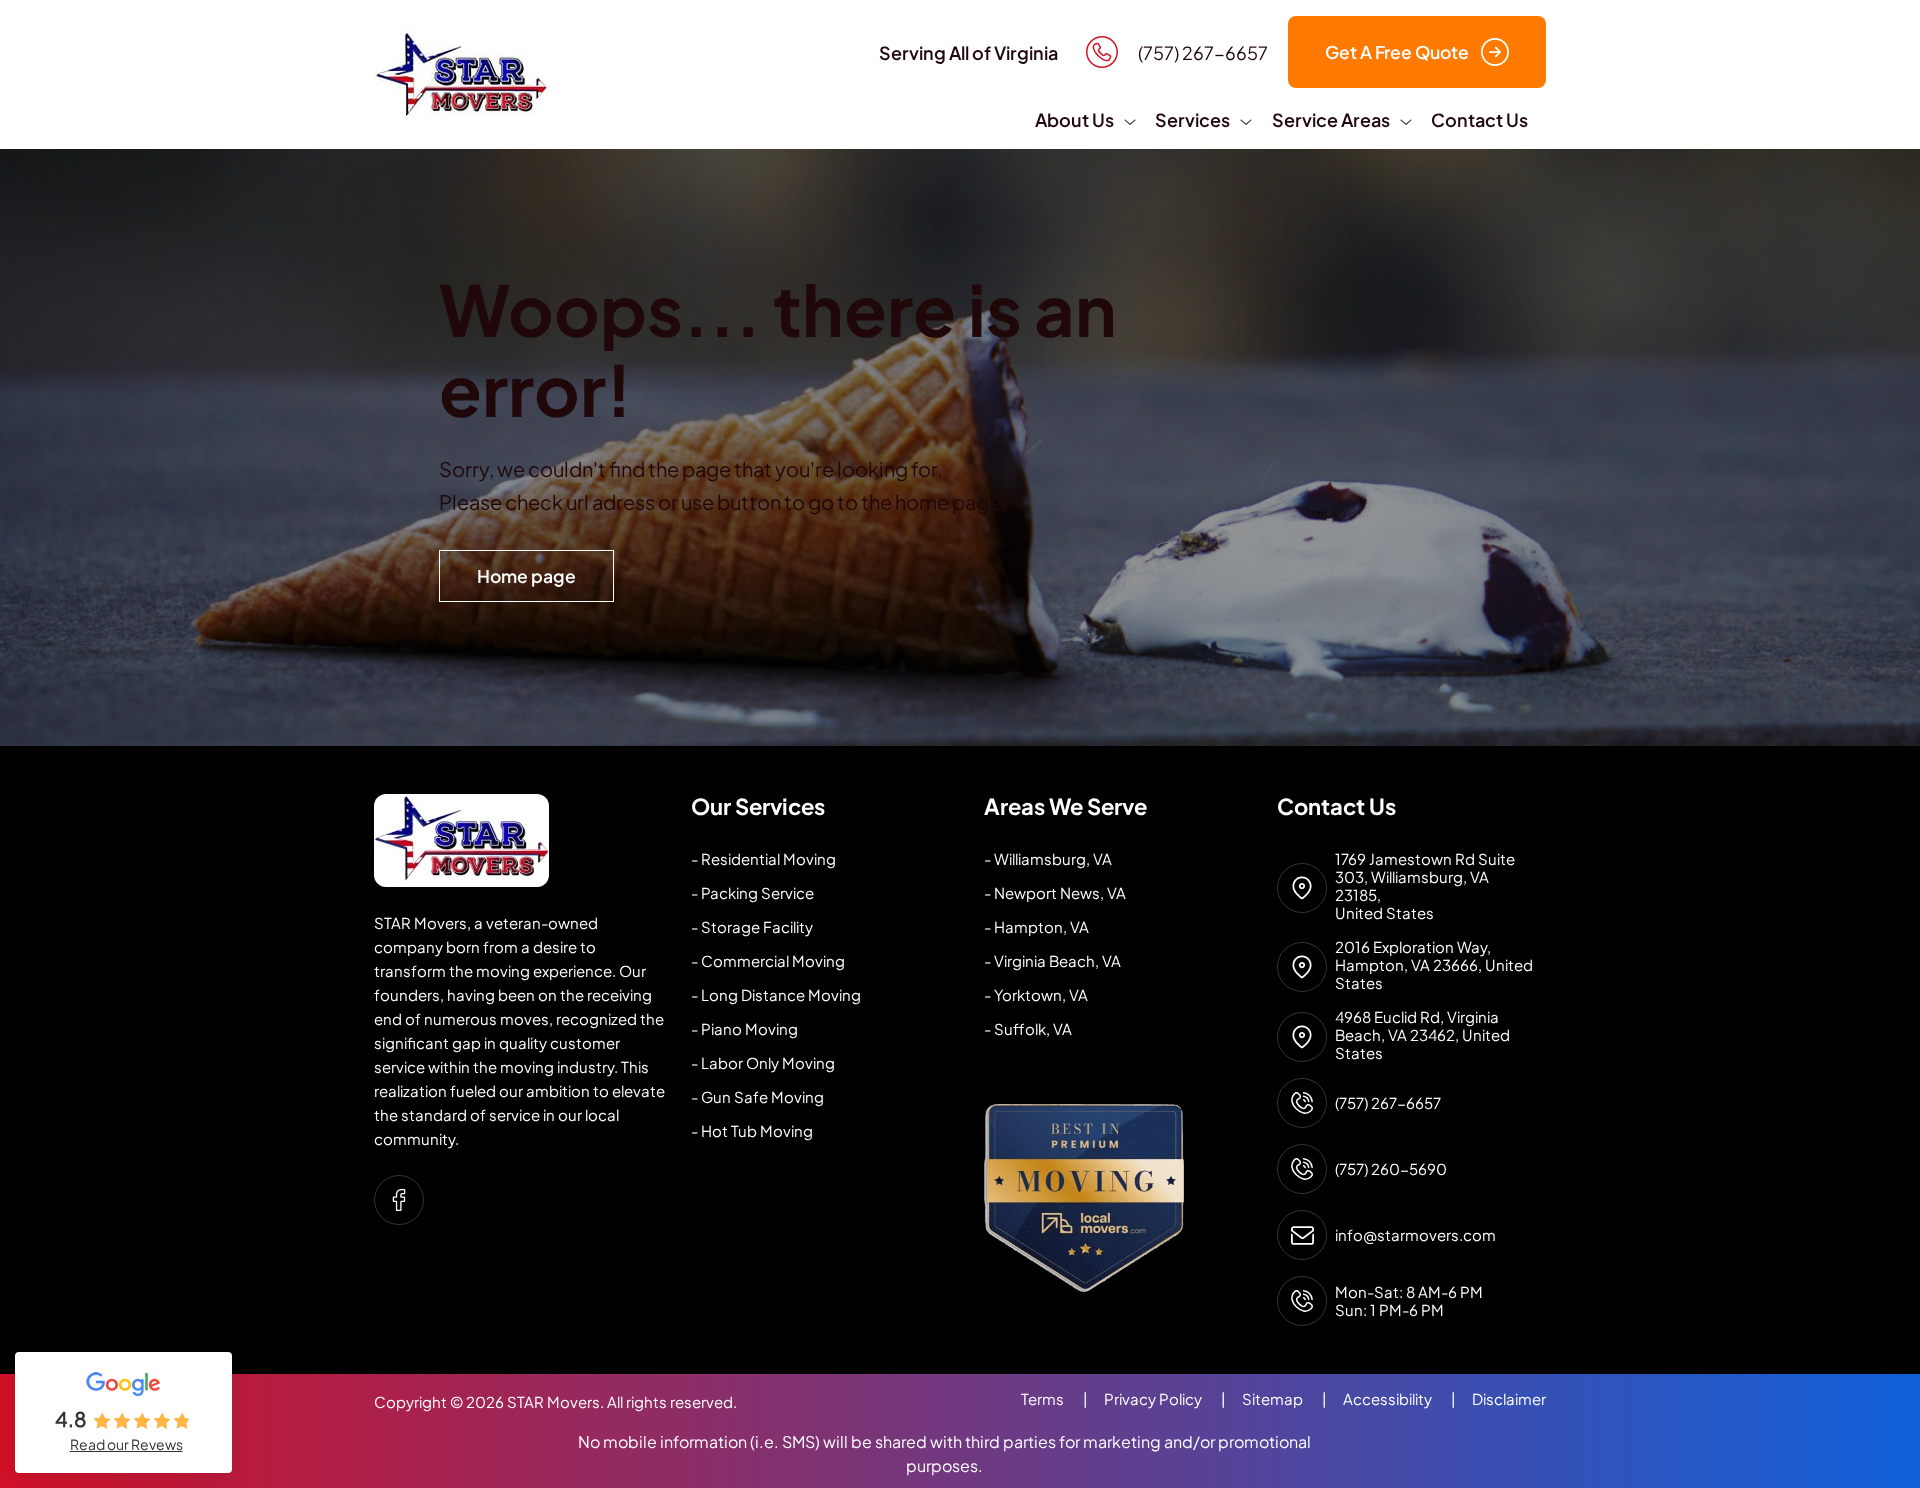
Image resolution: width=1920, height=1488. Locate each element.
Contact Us (1479, 119)
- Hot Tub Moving (752, 1130)
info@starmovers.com (1415, 1235)
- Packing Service (752, 892)
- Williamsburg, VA (1048, 858)
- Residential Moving (763, 858)
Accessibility (1399, 1398)
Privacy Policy (1165, 1398)
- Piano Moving (744, 1028)
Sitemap (1284, 1398)
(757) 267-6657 (1388, 1103)
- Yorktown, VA (1036, 994)
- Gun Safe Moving (757, 1096)
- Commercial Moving (768, 960)
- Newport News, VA (1055, 892)
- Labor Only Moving (763, 1062)
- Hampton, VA (1036, 926)
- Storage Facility (752, 926)
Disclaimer (1509, 1398)
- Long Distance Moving (776, 994)
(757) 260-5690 (1391, 1169)
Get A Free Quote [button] (1397, 52)
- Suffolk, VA (1028, 1028)
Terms (1054, 1398)
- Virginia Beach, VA (1052, 960)
